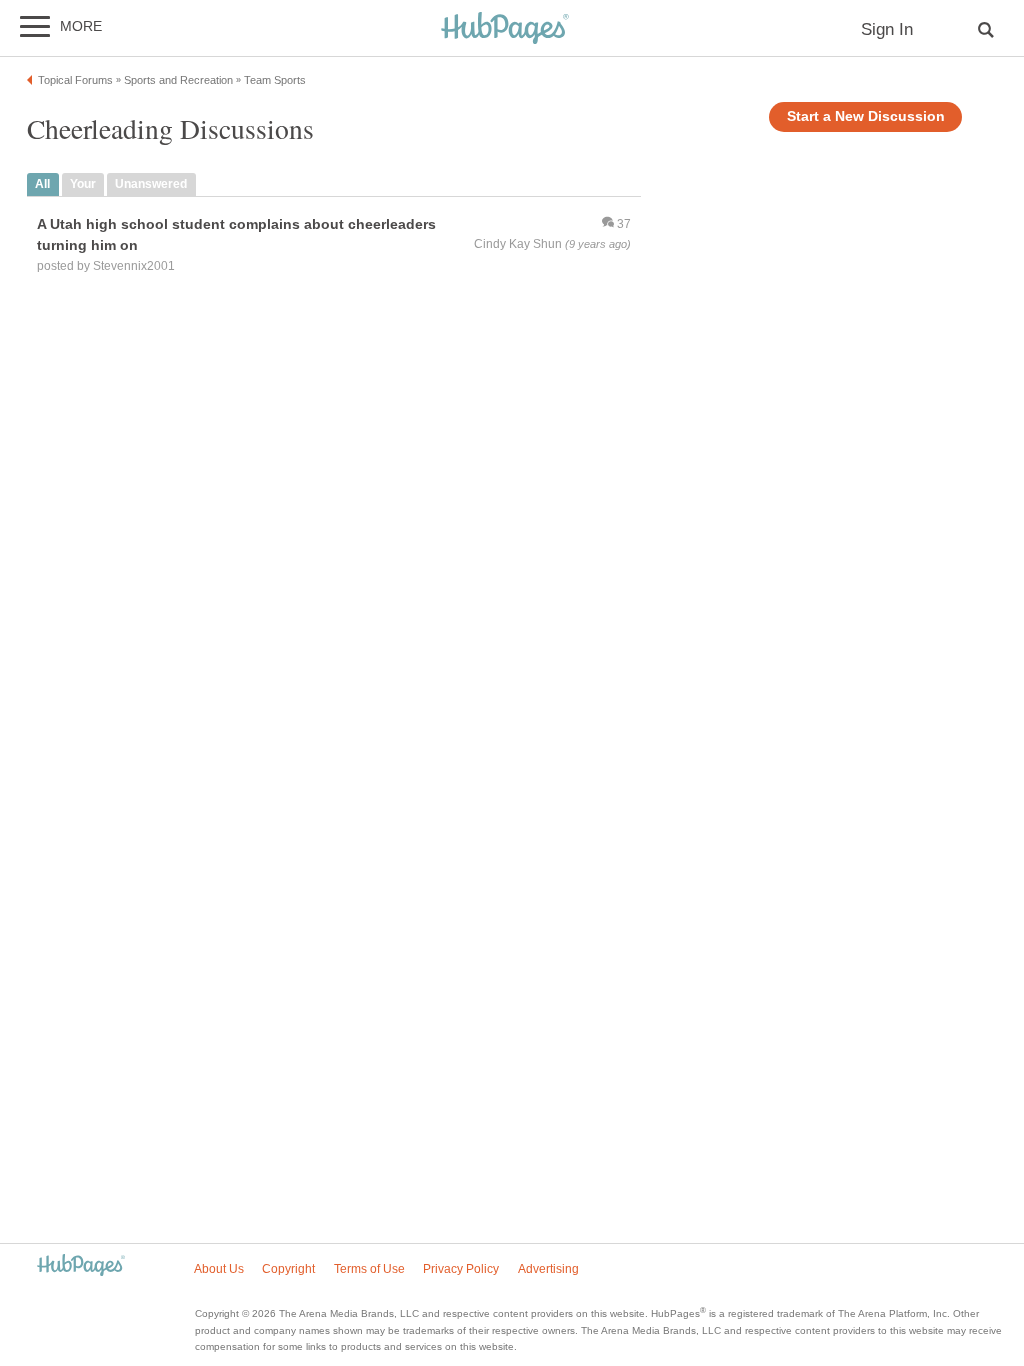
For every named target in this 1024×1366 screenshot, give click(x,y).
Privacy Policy (461, 1269)
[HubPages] (505, 29)
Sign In (887, 29)
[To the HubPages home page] (81, 1266)
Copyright (288, 1269)
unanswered (151, 184)
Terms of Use (369, 1269)
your (83, 184)
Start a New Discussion (866, 116)
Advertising (548, 1269)
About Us (219, 1269)
